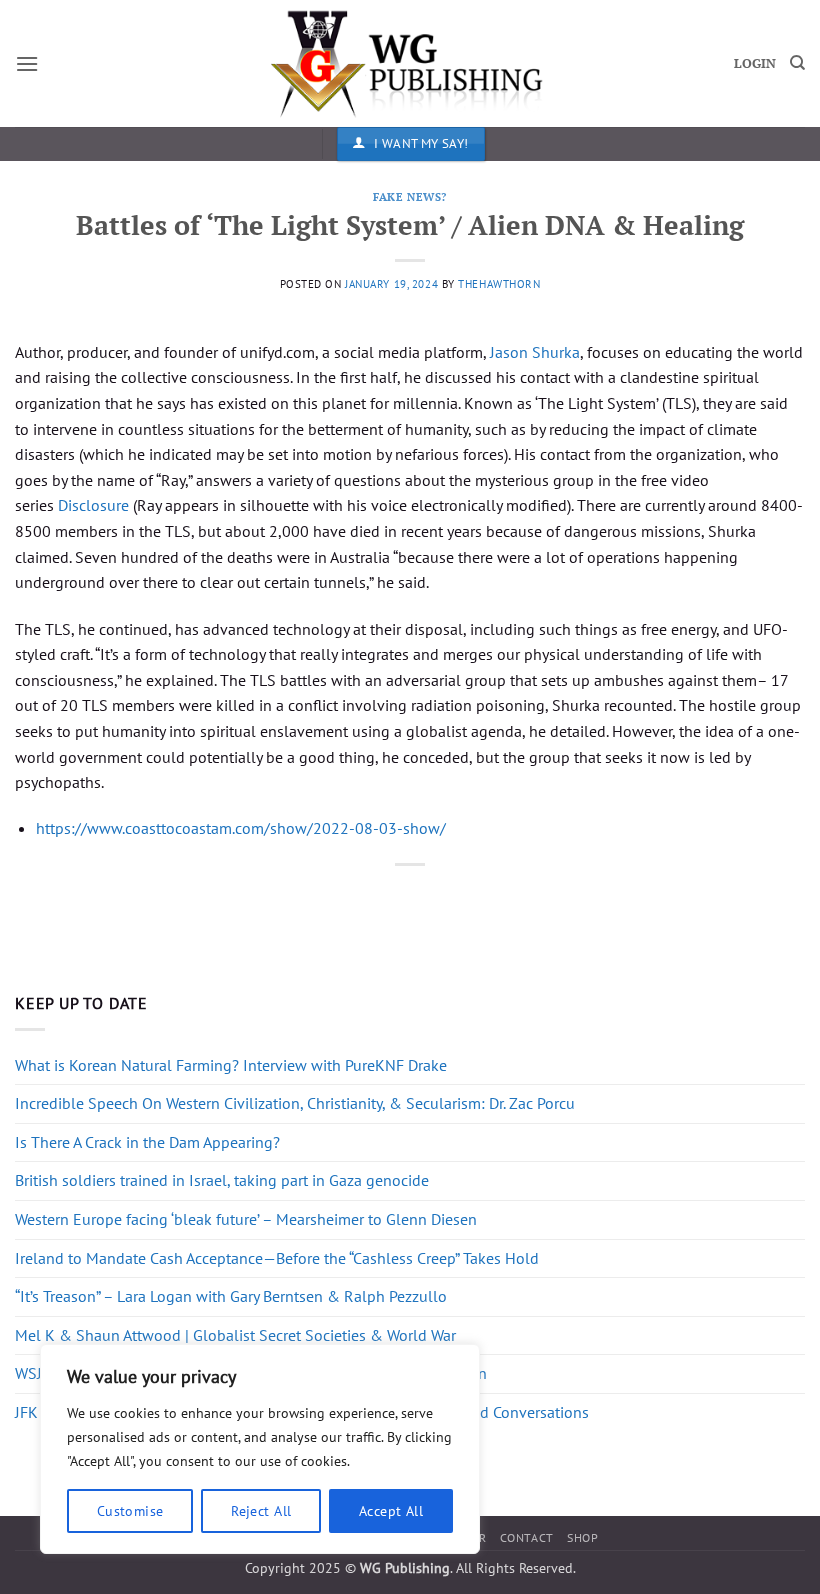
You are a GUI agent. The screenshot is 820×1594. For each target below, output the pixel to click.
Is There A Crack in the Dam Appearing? (147, 1142)
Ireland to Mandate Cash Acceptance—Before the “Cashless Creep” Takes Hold (277, 1258)
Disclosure (93, 505)
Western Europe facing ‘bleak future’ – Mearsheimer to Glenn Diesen (246, 1219)
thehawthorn (499, 284)
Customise (130, 1511)
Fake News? (410, 196)
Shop (582, 1537)
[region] (260, 1449)
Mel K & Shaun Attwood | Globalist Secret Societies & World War (235, 1335)
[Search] (797, 63)
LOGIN (755, 63)
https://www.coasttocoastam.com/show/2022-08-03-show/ (241, 828)
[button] (27, 63)
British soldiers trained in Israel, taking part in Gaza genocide (222, 1180)
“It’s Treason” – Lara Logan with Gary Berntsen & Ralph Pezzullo (231, 1296)
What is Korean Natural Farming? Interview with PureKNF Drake (231, 1065)
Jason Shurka (535, 352)
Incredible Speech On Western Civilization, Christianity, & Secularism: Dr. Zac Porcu (295, 1103)
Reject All (261, 1511)
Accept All (391, 1511)
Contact (527, 1537)
